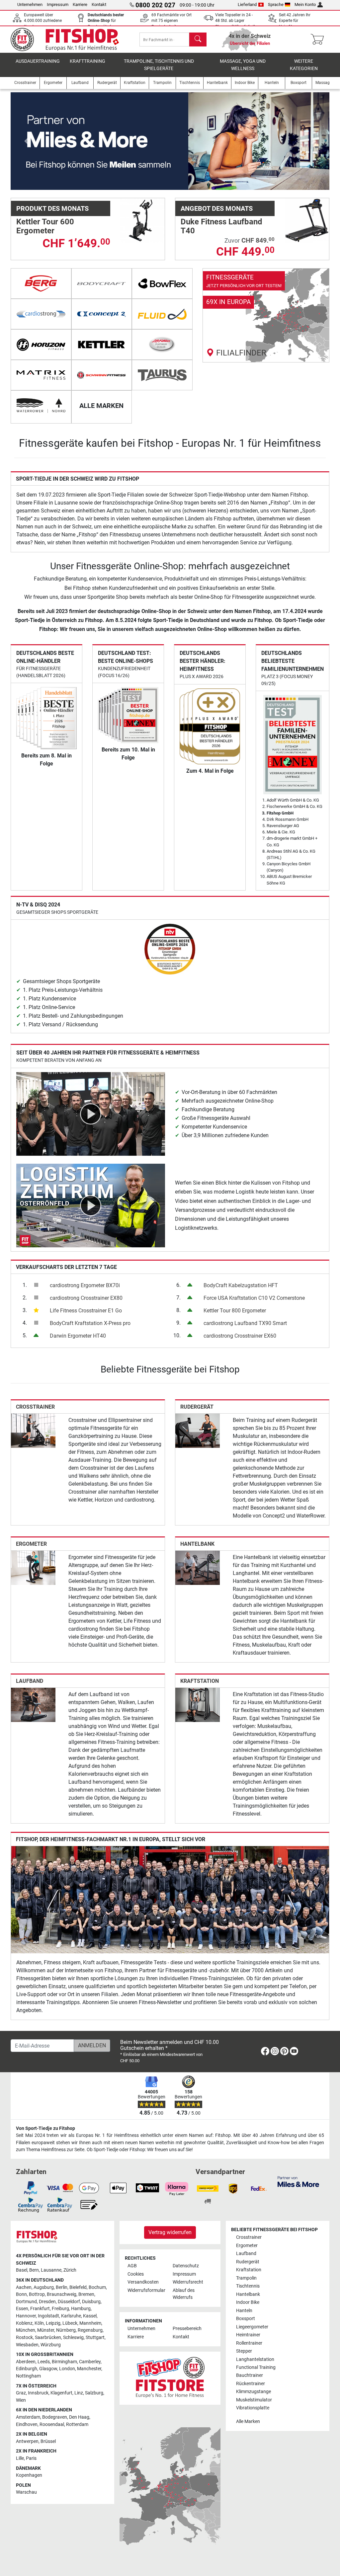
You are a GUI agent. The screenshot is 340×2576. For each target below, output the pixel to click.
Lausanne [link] (51, 2270)
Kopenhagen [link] (29, 2475)
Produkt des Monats (52, 208)
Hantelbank (197, 1544)
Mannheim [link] (90, 2323)
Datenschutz (186, 2266)
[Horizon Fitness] (41, 345)
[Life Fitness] (162, 345)
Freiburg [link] (60, 2309)
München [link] (26, 2330)
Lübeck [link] (70, 2323)
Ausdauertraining (38, 61)
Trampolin (246, 2278)
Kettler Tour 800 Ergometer (235, 1311)
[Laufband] (33, 1705)
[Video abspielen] (91, 1113)
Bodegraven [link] (55, 2417)
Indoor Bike (248, 2302)
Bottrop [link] (37, 2294)
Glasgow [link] (48, 2369)
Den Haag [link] (79, 2417)
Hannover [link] (26, 2316)
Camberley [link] (90, 2362)
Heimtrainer (248, 2335)
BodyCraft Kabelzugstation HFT (241, 1285)
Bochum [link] (97, 2287)
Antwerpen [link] (27, 2441)
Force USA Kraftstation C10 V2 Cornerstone (254, 1298)
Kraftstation (200, 1681)
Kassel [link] (90, 2316)
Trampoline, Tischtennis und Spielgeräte (159, 65)
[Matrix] (41, 375)
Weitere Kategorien (304, 65)
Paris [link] (31, 2458)
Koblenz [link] (24, 2323)
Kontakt (99, 4)
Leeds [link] (44, 2362)
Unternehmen (30, 4)
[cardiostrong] (41, 314)
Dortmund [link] (26, 2302)
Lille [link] (20, 2458)
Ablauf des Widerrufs (184, 2294)
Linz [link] (79, 2393)
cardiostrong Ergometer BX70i (85, 1285)
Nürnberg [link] (66, 2330)
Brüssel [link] (48, 2441)
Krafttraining (87, 61)
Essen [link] (22, 2309)
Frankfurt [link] (40, 2309)
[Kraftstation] (198, 1705)
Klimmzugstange (254, 2392)
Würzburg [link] (51, 2345)
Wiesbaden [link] (27, 2345)
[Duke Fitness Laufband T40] (307, 220)
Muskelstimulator (254, 2400)
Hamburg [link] (81, 2309)
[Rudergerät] (198, 1430)
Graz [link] (21, 2393)
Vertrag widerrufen (170, 2232)
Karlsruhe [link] (71, 2316)
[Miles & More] (298, 2181)
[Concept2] (102, 314)
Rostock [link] (24, 2338)
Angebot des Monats (217, 208)
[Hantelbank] (198, 1567)
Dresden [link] (47, 2302)
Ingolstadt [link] (48, 2316)
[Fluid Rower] (162, 314)
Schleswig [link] (73, 2338)
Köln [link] (39, 2323)
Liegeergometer (252, 2327)
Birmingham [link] (64, 2362)
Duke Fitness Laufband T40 (221, 226)
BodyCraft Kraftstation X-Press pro (90, 1323)
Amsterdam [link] (28, 2417)
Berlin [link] (62, 2287)
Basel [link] (22, 2270)
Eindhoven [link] (27, 2424)
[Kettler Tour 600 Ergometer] (142, 220)
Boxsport (246, 2319)
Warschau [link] (26, 2492)
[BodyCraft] (102, 283)
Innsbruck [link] (38, 2393)
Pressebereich (187, 2329)
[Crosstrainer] (33, 1430)
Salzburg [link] (94, 2393)
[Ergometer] (33, 1567)
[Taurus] (162, 375)
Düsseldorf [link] (69, 2302)
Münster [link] (46, 2330)
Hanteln (244, 2311)
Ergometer (31, 1544)
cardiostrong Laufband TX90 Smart (245, 1323)
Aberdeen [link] (26, 2362)
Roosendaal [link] (52, 2424)
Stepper (244, 2351)
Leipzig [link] (53, 2323)
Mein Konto (305, 4)
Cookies (136, 2274)
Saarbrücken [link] (48, 2338)
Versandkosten (143, 2282)
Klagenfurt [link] (61, 2393)
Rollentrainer (249, 2343)
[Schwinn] (102, 375)
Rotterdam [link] (77, 2424)
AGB (132, 2266)
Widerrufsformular (146, 2290)
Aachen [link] (24, 2287)
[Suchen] (198, 39)
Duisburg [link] (91, 2302)
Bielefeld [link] (78, 2287)
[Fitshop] (69, 39)
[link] (266, 315)
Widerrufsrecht (188, 2282)
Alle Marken (248, 2421)
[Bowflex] (162, 283)
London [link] (67, 2369)
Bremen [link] (86, 2294)
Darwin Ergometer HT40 (78, 1336)
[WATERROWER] (41, 406)
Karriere (80, 4)
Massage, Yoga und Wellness (243, 65)
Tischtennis (248, 2286)
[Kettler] (102, 345)
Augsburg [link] (44, 2287)
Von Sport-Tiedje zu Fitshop (45, 2128)
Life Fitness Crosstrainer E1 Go (86, 1311)
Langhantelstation (255, 2359)
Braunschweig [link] (62, 2294)
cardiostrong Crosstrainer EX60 (240, 1336)
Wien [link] (21, 2400)
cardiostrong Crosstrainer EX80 (86, 1298)
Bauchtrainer (250, 2375)
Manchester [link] (89, 2369)
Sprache (276, 4)
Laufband (30, 1681)
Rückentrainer (251, 2384)
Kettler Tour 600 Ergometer (45, 226)
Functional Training (256, 2367)
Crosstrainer (35, 1407)
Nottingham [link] (28, 2376)
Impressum (58, 4)
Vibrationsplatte (253, 2408)
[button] (27, 141)
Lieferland (247, 4)
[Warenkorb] (319, 39)
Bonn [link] (21, 2294)
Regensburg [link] (90, 2330)
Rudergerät (197, 1407)
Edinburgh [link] (27, 2369)
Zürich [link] (70, 2270)
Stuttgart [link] (95, 2338)
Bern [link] (34, 2270)
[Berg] (41, 283)
